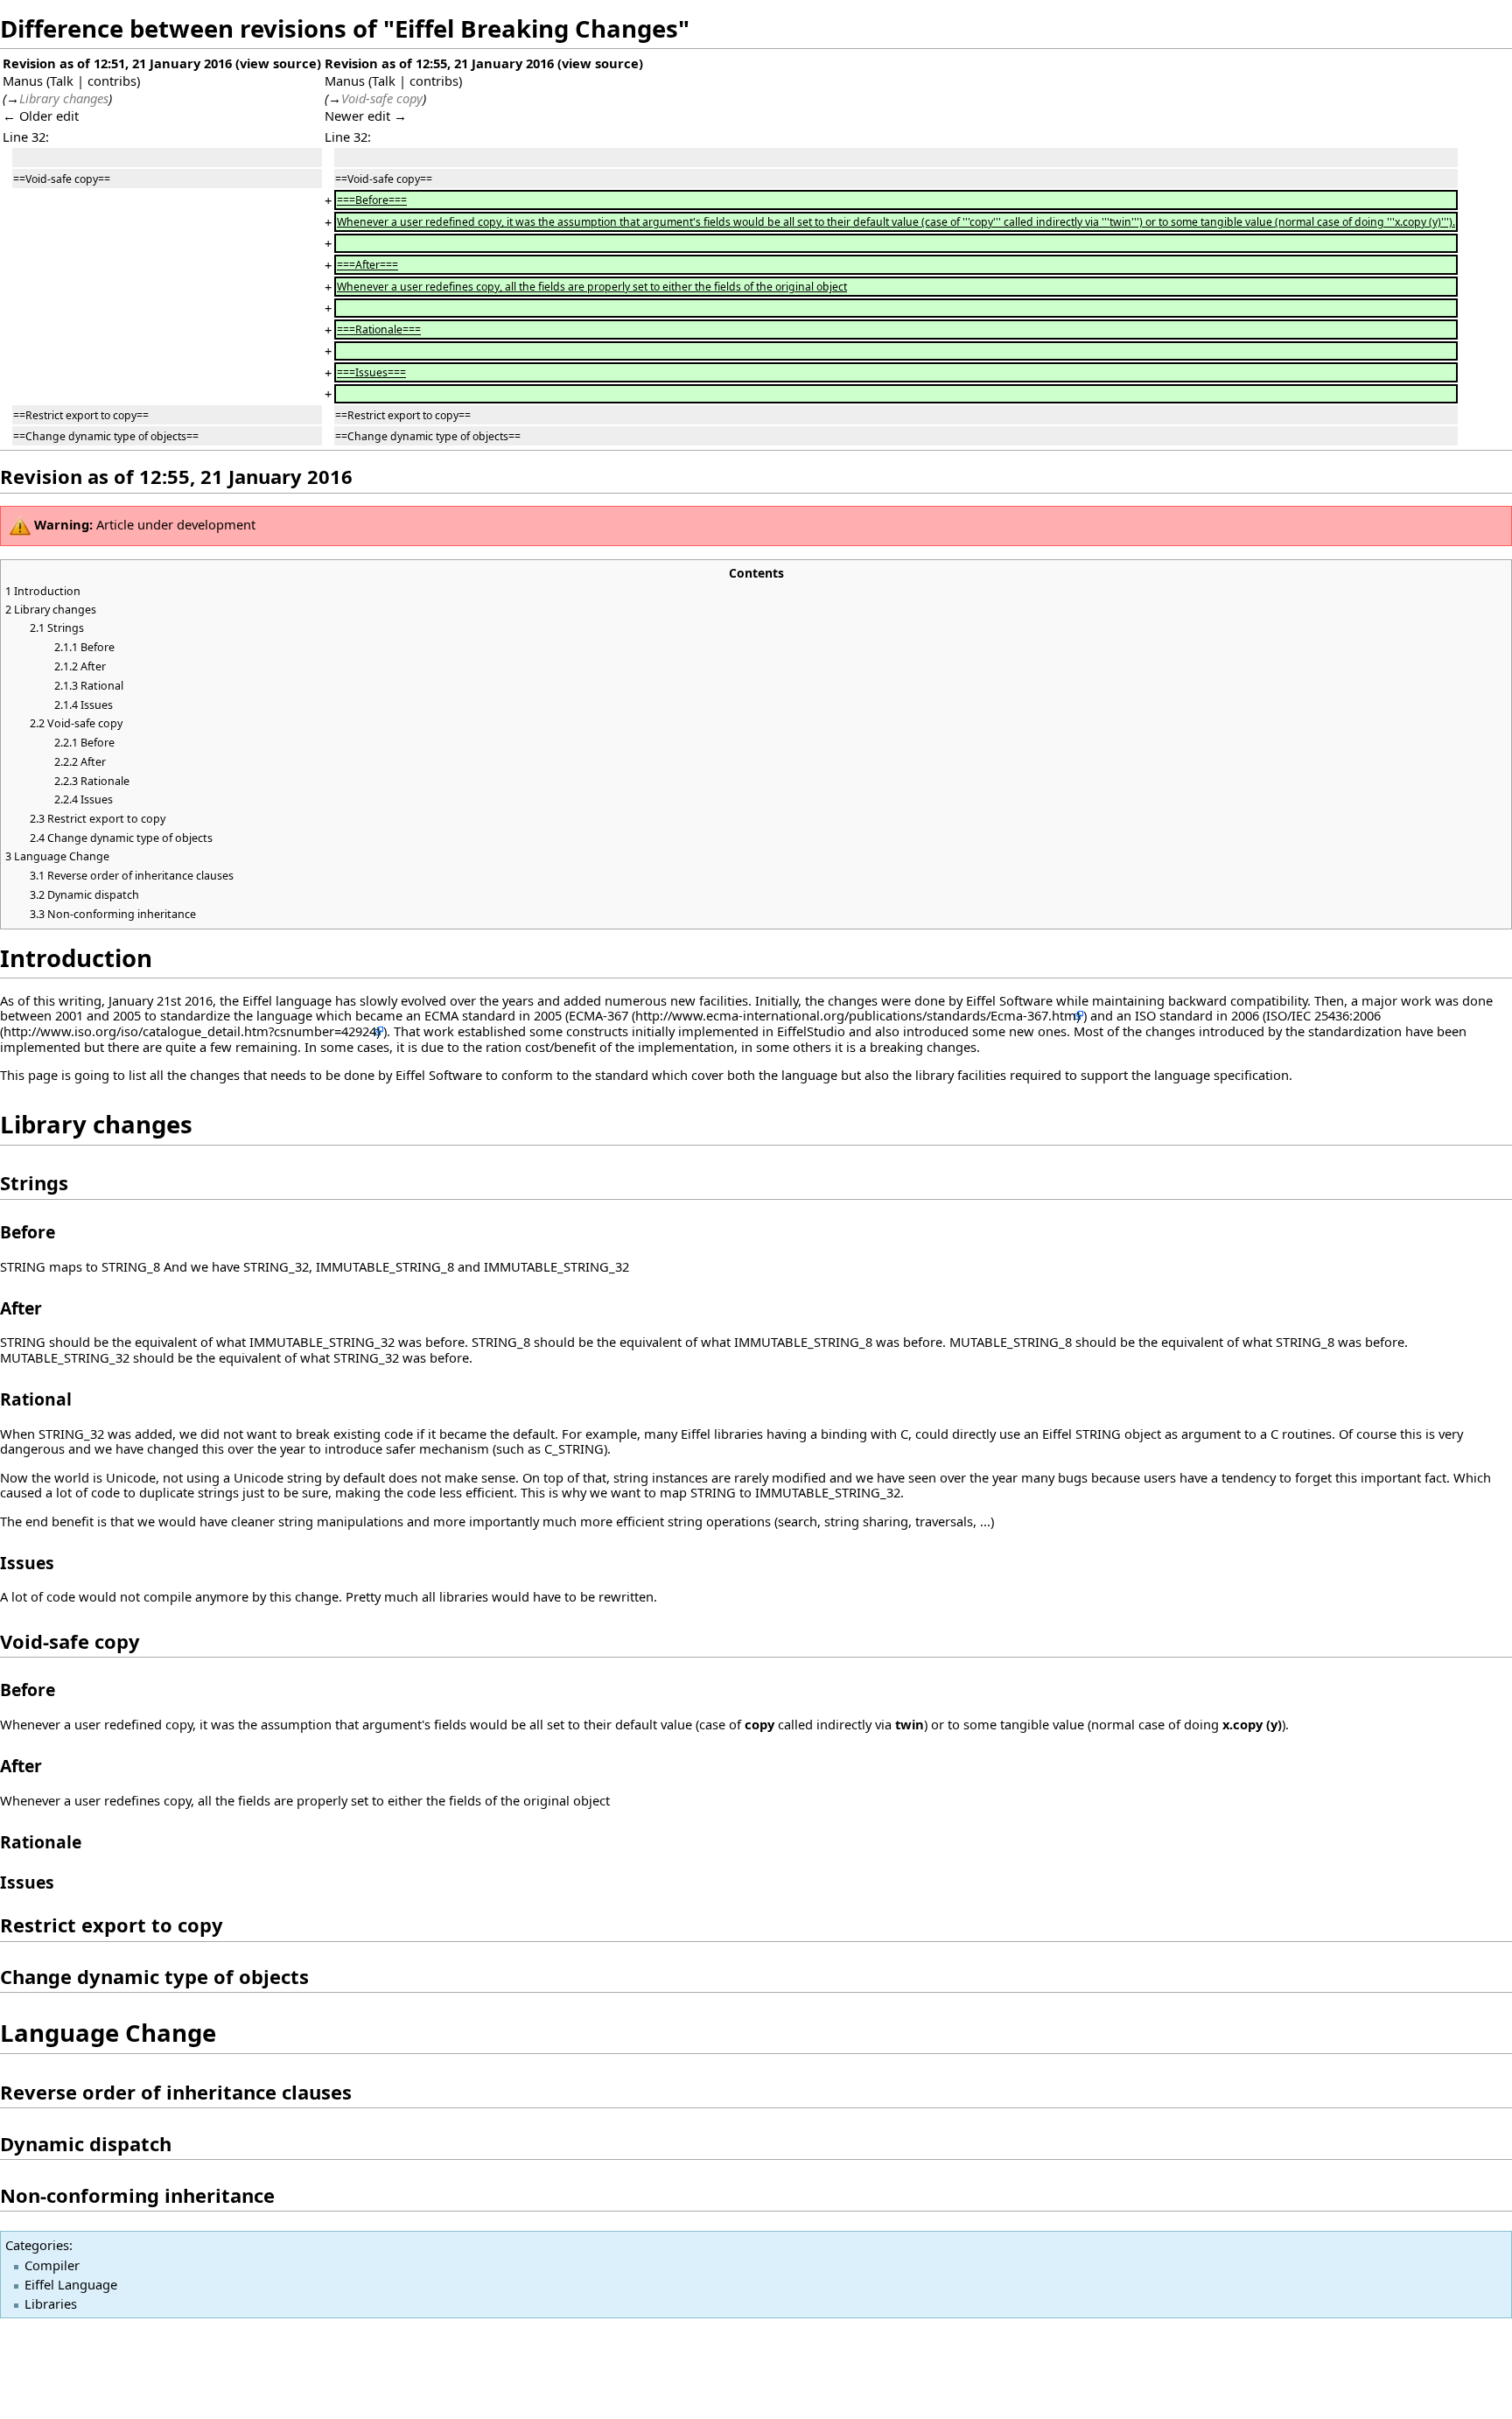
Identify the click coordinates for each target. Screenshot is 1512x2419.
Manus (23, 81)
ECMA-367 (598, 1015)
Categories (37, 2245)
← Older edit (41, 116)
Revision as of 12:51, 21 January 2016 (117, 63)
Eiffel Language (71, 2284)
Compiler (52, 2265)
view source (278, 63)
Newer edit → (366, 116)
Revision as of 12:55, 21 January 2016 (439, 63)
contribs (112, 81)
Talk (62, 81)
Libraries (51, 2303)
